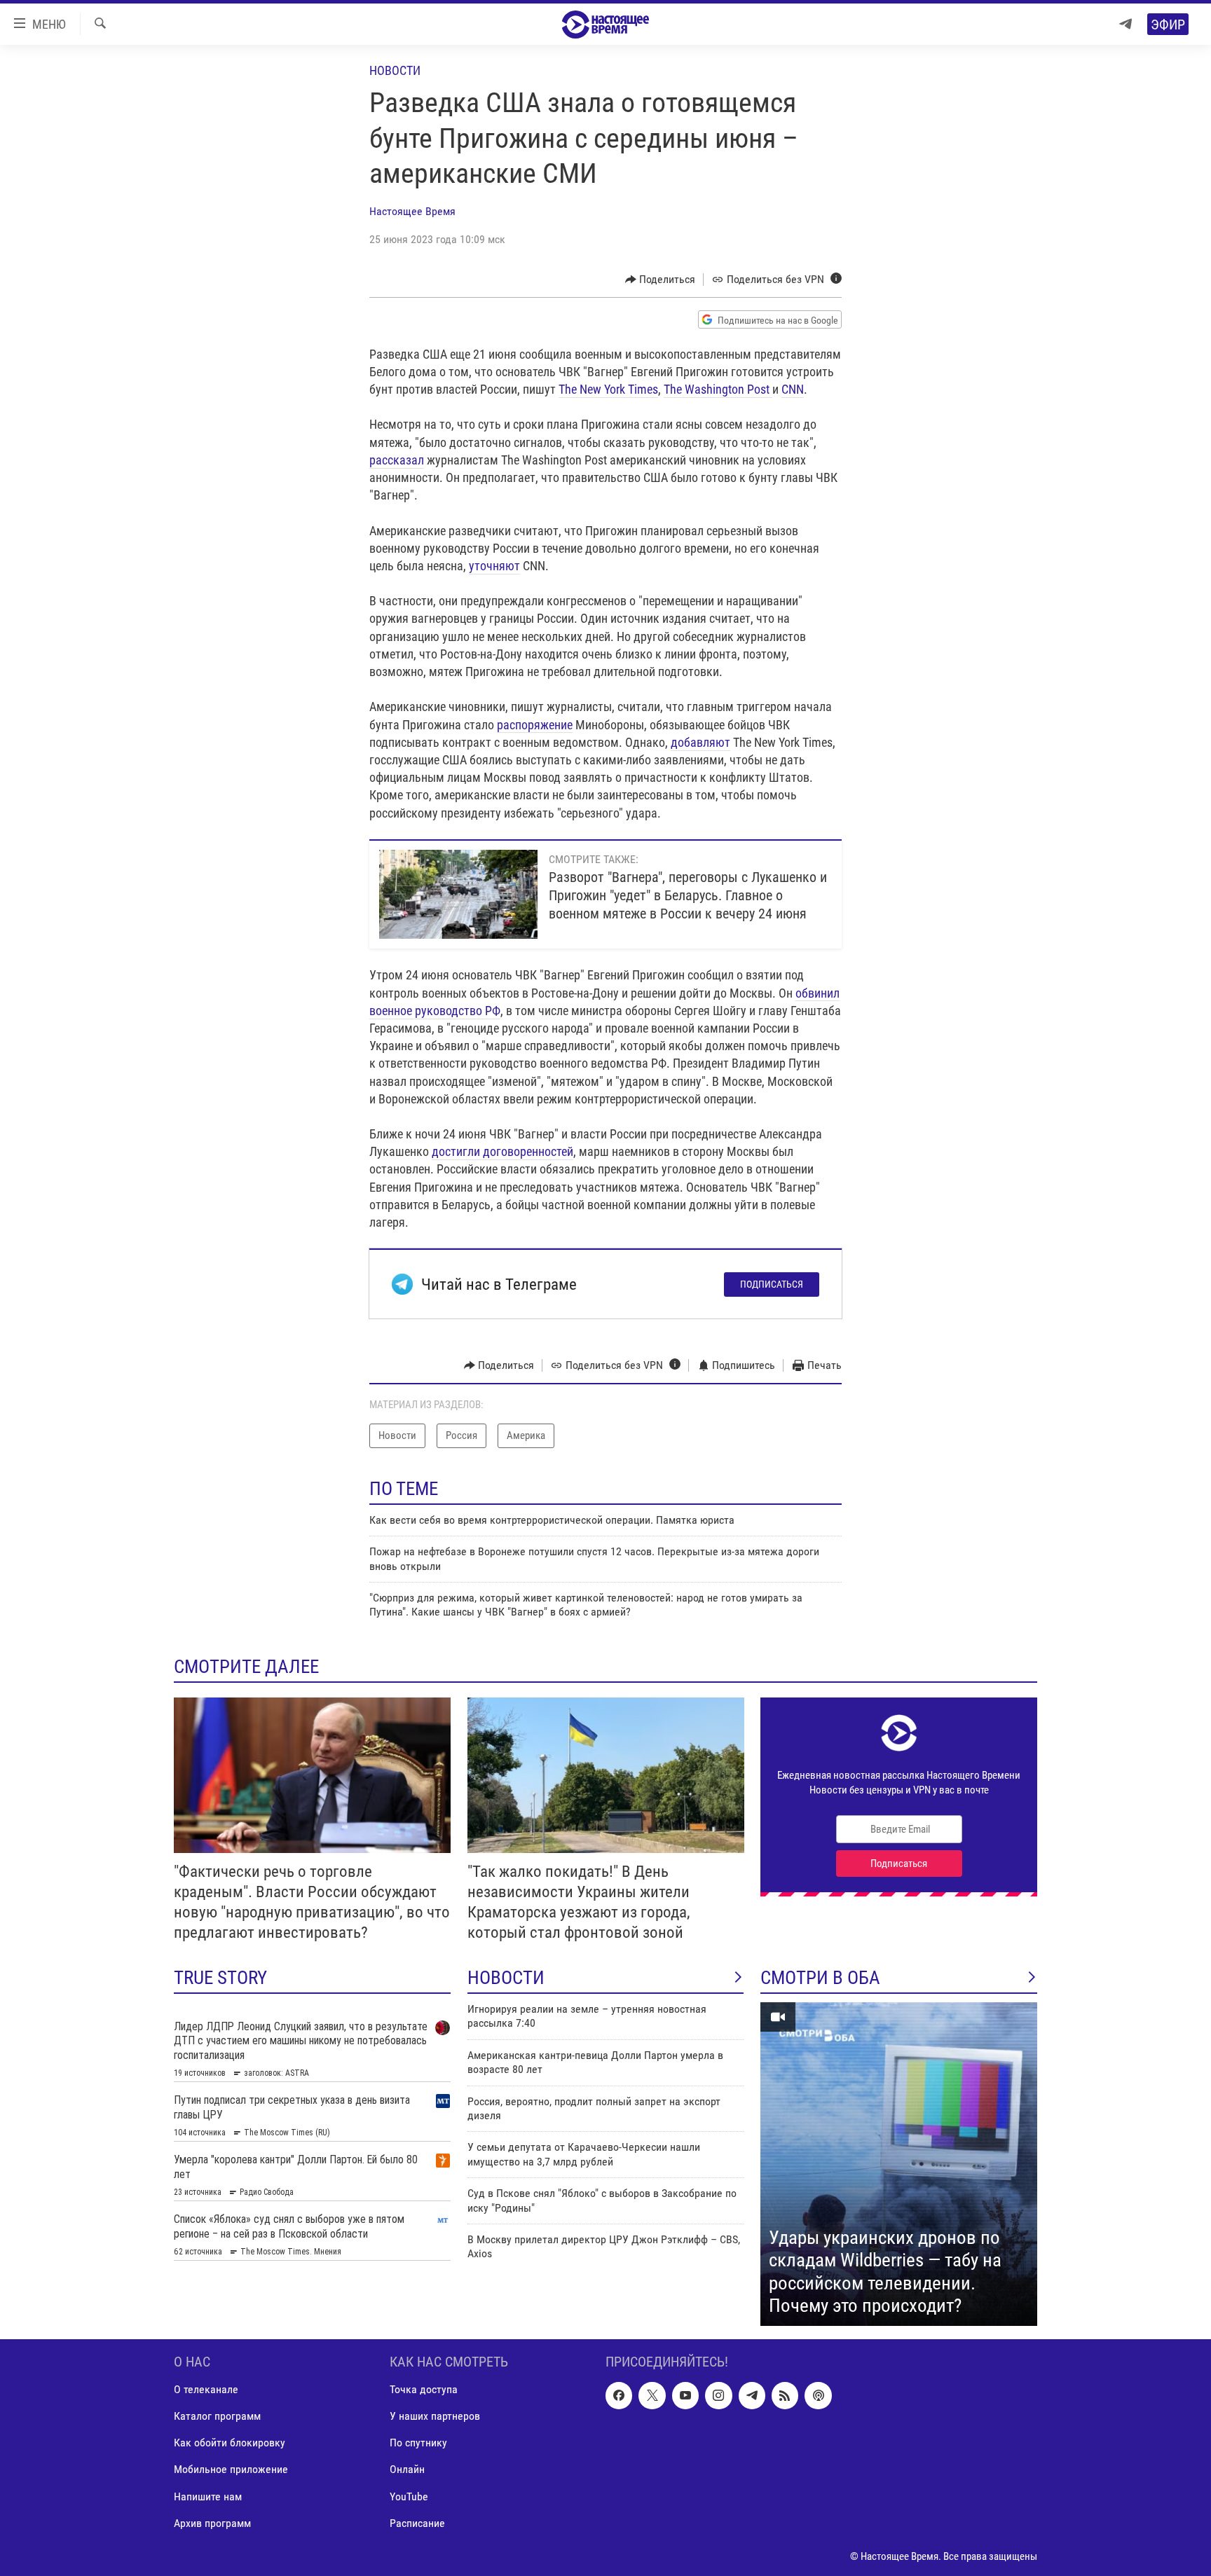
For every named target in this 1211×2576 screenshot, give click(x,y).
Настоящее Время (412, 211)
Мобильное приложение (231, 2469)
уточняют (494, 566)
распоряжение (535, 725)
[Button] (661, 280)
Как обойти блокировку (230, 2443)
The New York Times (608, 389)
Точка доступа (424, 2389)
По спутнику (418, 2443)
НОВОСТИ (506, 1978)
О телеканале (206, 2389)
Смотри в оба (820, 1978)
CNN (793, 389)
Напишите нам (208, 2496)
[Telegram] (1126, 24)
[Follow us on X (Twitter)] (652, 2395)
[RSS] (785, 2395)
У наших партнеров (435, 2416)
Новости (395, 70)
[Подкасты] (818, 2395)
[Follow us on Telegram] (752, 2395)
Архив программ (212, 2522)
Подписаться (772, 1284)
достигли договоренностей (502, 1151)
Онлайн (407, 2469)
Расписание (417, 2522)
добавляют (700, 742)
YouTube (409, 2496)
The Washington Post (718, 389)
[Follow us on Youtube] (685, 2395)
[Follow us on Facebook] (619, 2395)
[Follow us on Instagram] (718, 2395)
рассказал (397, 460)
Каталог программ (217, 2416)
